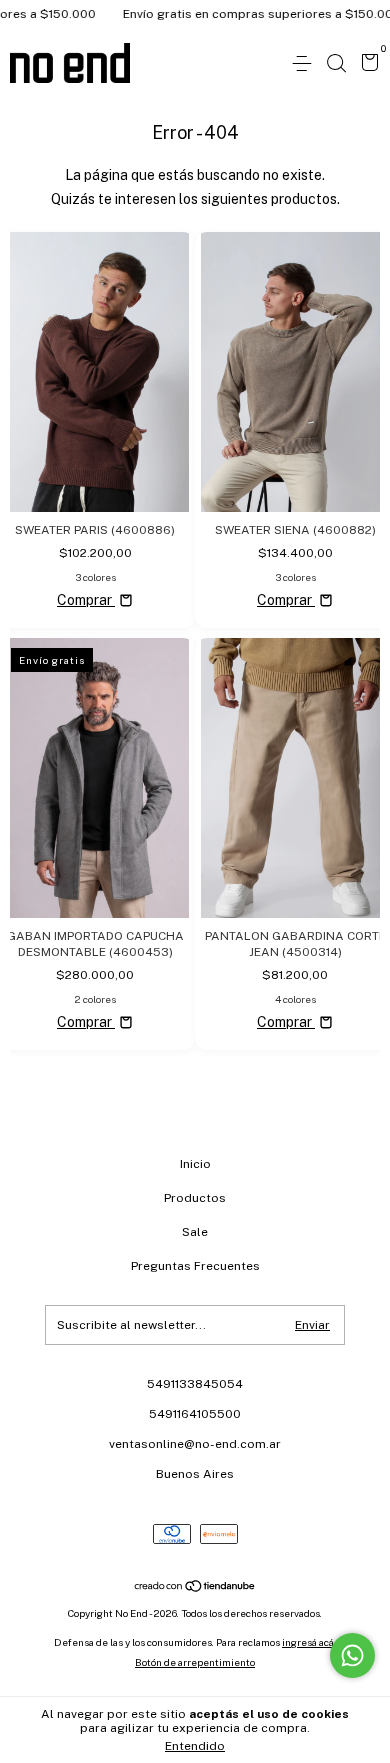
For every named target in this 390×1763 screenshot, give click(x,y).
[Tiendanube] (195, 1588)
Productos (195, 1198)
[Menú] (305, 64)
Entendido (195, 1746)
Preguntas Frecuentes (195, 1266)
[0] (366, 65)
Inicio (195, 1164)
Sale (195, 1232)
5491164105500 (195, 1414)
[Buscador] (336, 64)
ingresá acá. (309, 1642)
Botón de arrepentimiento (195, 1662)
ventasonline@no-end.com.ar (195, 1444)
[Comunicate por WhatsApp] (352, 1655)
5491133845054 (195, 1384)
